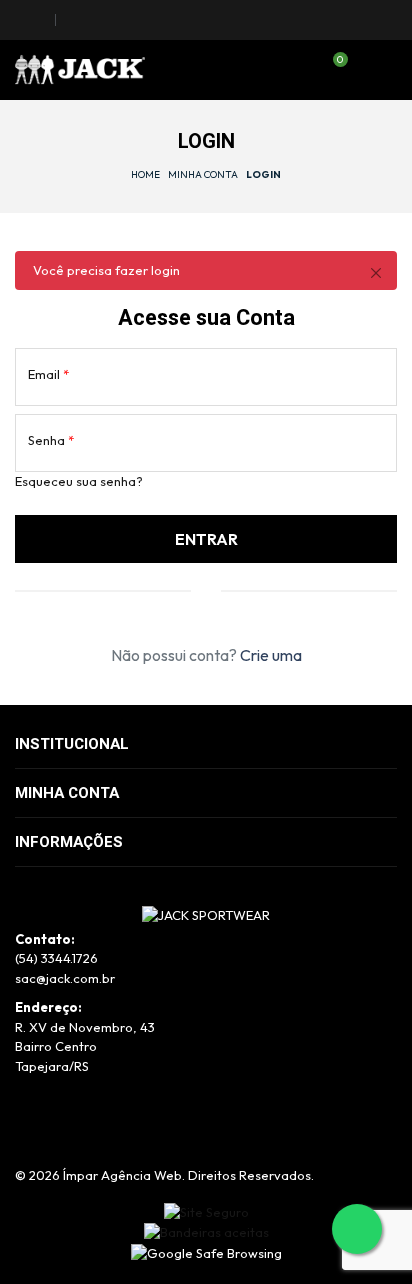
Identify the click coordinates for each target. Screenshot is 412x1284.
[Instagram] (38, 20)
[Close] (375, 272)
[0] (331, 71)
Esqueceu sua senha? (79, 481)
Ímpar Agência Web (122, 1175)
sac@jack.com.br (65, 978)
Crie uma (271, 655)
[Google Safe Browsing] (206, 1252)
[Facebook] (19, 20)
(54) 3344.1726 (56, 958)
